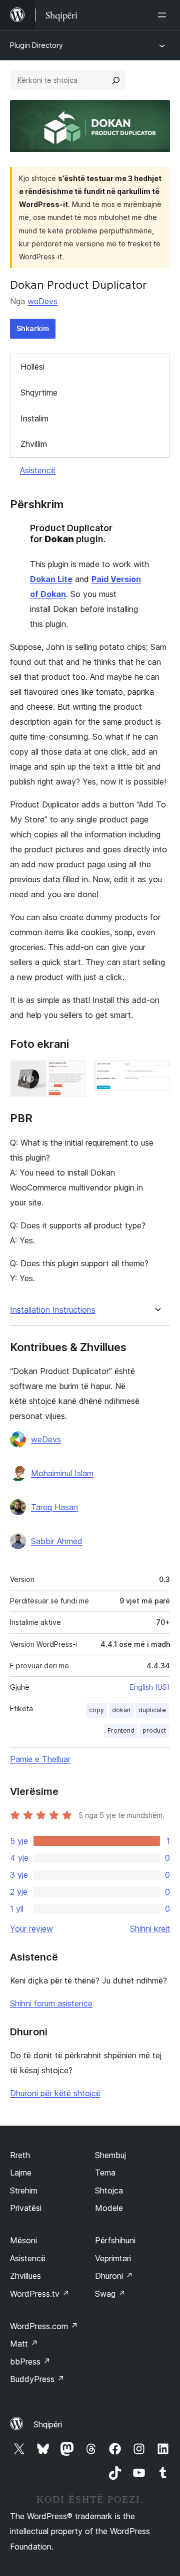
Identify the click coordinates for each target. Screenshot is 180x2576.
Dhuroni (114, 2276)
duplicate (152, 1710)
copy (96, 1710)
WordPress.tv (40, 2294)
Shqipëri (48, 2424)
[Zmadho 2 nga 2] (156, 1074)
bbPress (30, 2362)
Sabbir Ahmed (57, 1541)
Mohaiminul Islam (62, 1473)
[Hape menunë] (164, 15)
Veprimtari (113, 2258)
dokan (121, 1710)
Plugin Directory (36, 45)
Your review (31, 1929)
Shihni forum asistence (51, 2003)
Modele (109, 2208)
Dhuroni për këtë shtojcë (55, 2093)
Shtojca (109, 2190)
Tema (105, 2173)
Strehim (24, 2190)
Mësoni (23, 2240)
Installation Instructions (53, 1310)
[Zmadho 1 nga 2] (72, 1074)
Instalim (34, 418)
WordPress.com (44, 2326)
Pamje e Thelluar (40, 1759)
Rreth (20, 2155)
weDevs (42, 301)
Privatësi (26, 2208)
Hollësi (32, 367)
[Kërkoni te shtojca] (116, 80)
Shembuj (110, 2155)
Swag (110, 2294)
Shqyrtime (39, 393)
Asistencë (38, 470)
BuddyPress (37, 2379)
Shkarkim (33, 328)
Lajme (21, 2173)
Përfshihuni (115, 2240)
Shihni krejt (150, 1929)
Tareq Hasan (54, 1507)
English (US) (150, 1687)
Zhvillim (34, 444)
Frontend (121, 1730)
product (154, 1730)
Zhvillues (25, 2276)
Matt (24, 2344)
